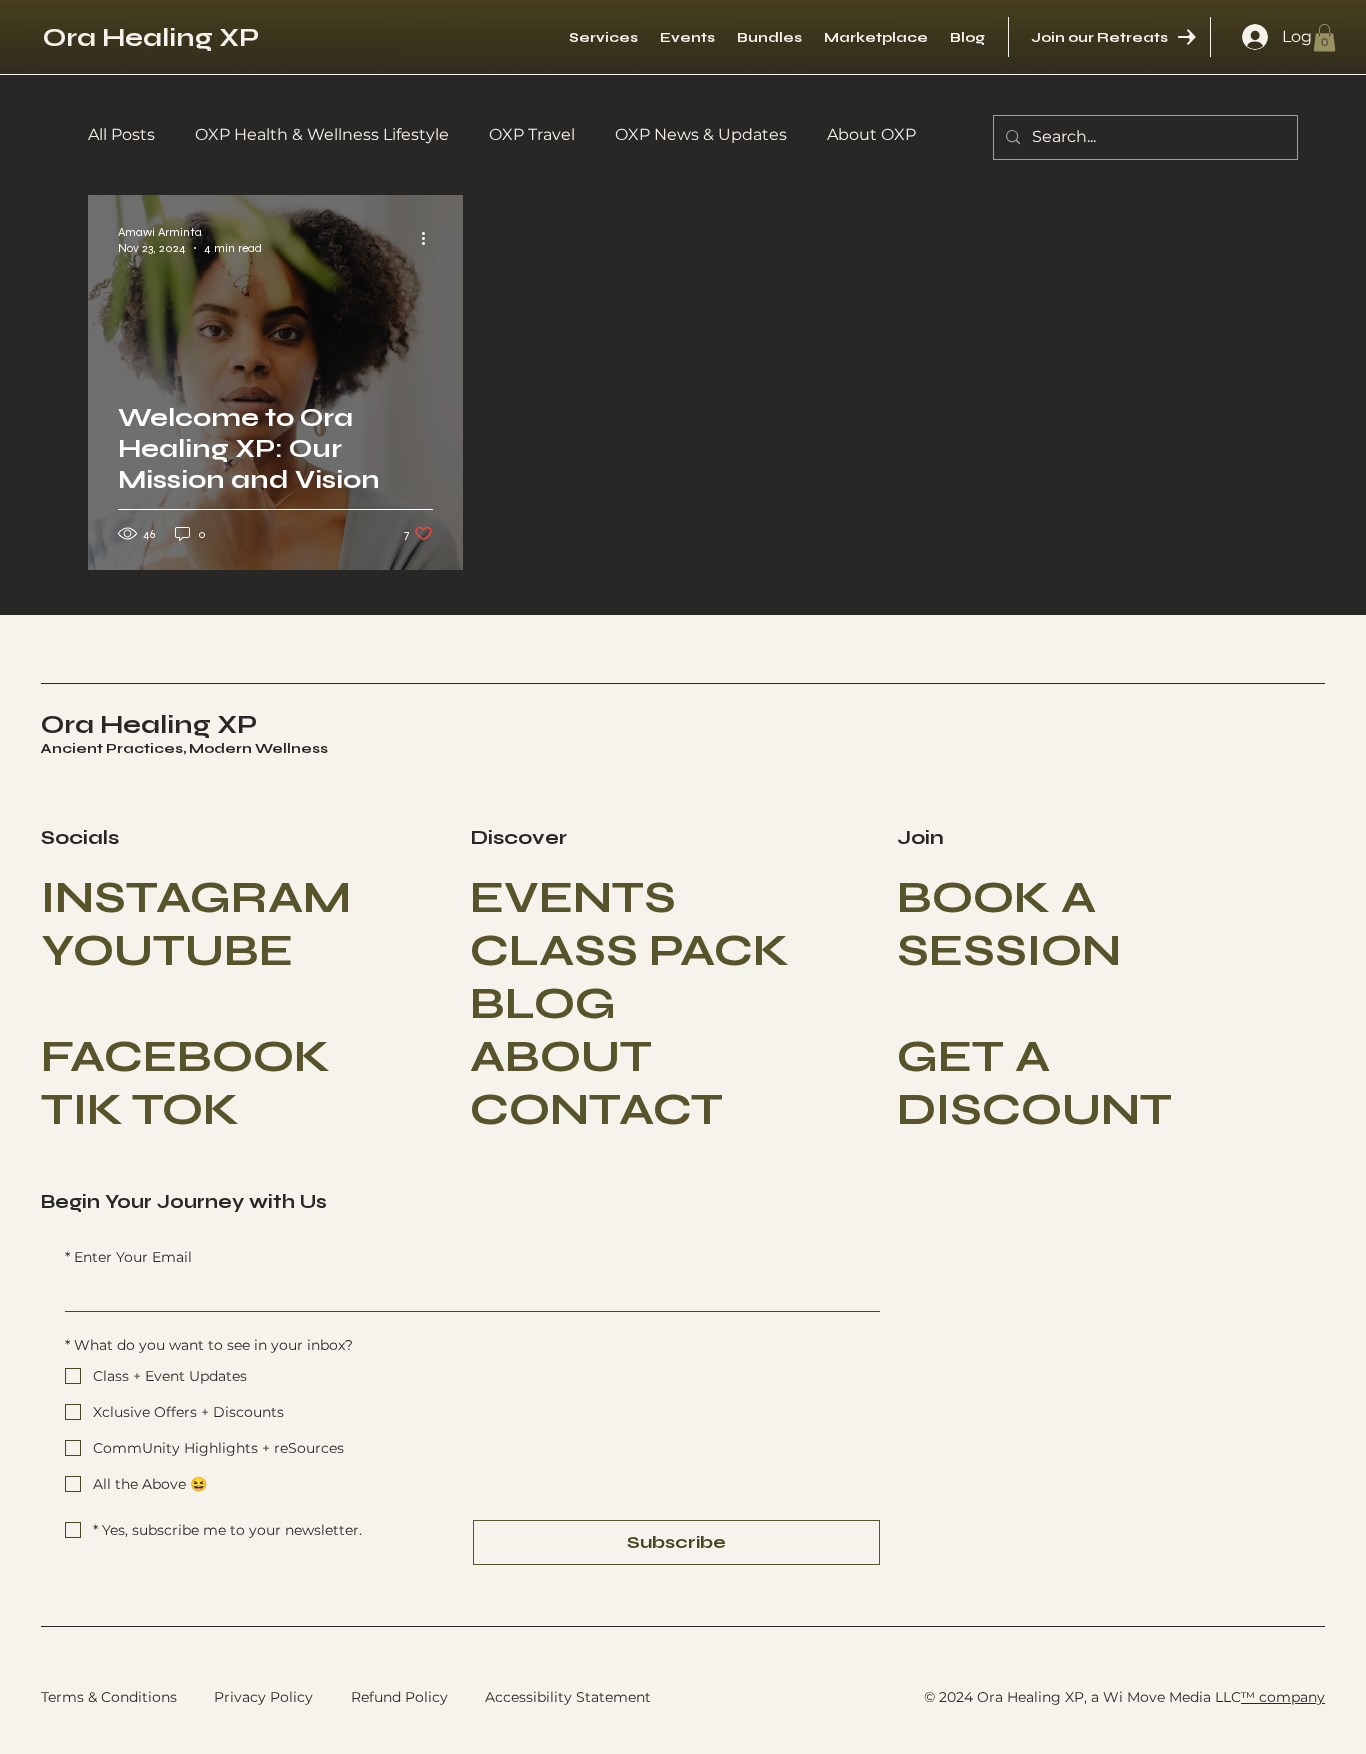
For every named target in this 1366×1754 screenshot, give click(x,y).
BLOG (543, 1003)
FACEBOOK (185, 1056)
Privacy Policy (263, 1697)
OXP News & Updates (701, 134)
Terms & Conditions (109, 1697)
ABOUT (561, 1056)
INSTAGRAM (196, 897)
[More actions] (430, 239)
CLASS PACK (629, 950)
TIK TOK (140, 1109)
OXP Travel (532, 134)
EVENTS (573, 897)
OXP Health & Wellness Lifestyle (322, 134)
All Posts (121, 134)
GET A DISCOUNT (1034, 1083)
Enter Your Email (128, 1257)
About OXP (871, 134)
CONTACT (596, 1109)
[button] (1324, 37)
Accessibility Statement (568, 1697)
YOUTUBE (167, 950)
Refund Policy (399, 1697)
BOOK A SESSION (1009, 924)
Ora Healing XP (151, 37)
